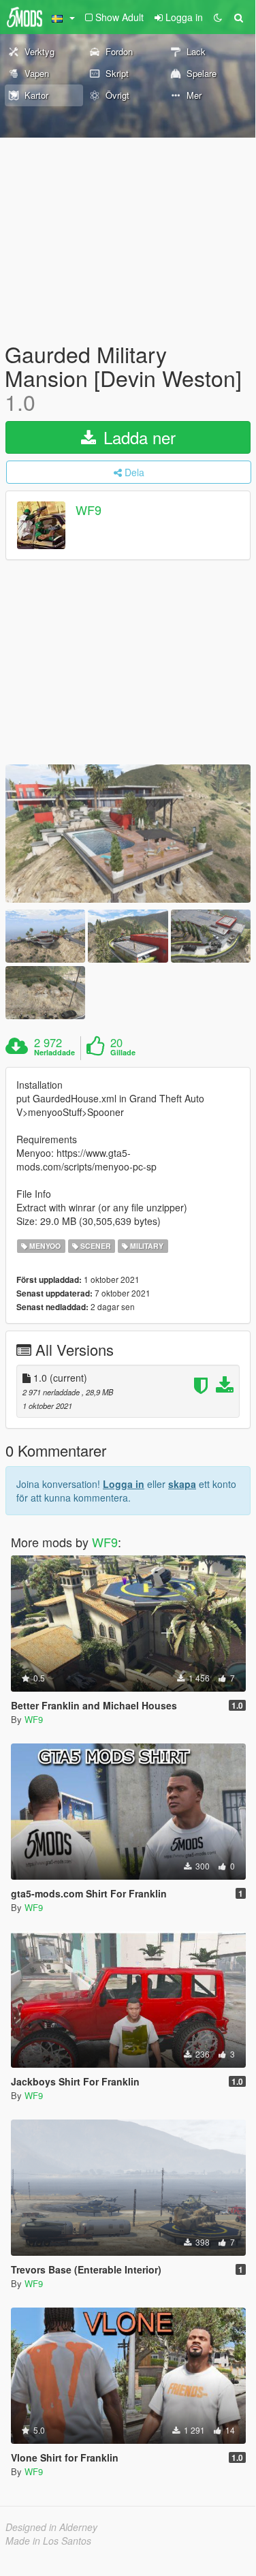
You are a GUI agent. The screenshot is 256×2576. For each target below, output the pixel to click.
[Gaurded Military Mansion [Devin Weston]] (128, 834)
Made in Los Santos (48, 2541)
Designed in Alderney (51, 2527)
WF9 (89, 510)
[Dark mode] (218, 17)
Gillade (123, 1053)
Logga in (124, 1484)
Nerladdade (54, 1053)
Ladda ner (137, 437)
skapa (182, 1484)
